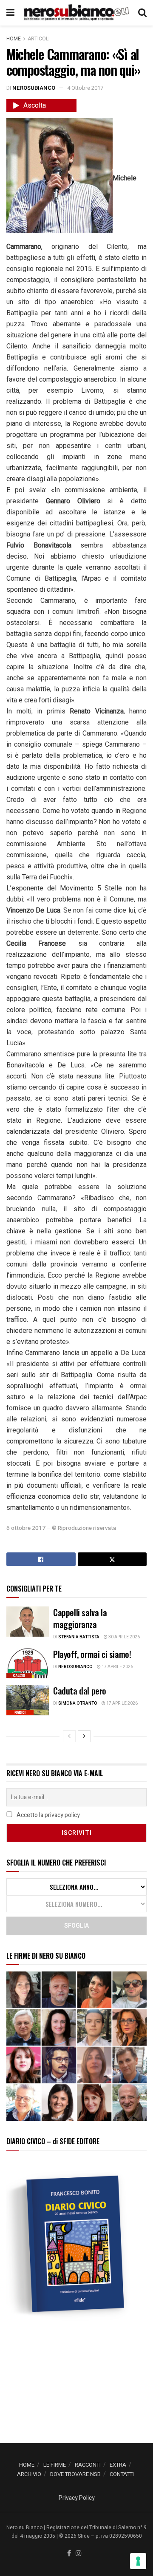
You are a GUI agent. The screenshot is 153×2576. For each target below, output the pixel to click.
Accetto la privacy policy (48, 1815)
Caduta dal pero (80, 1691)
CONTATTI (122, 2474)
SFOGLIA (76, 1926)
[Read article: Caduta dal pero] (28, 1700)
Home (14, 39)
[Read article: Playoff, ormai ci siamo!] (28, 1663)
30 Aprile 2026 (124, 1637)
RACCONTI (88, 2465)
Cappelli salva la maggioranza (80, 1618)
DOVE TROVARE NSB (75, 2474)
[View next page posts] (84, 1736)
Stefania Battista (79, 1637)
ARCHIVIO (29, 2474)
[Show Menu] (10, 13)
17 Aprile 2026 (117, 1667)
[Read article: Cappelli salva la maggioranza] (28, 1622)
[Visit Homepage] (76, 13)
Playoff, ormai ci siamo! (92, 1654)
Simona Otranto (78, 1703)
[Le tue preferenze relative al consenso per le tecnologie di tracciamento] (138, 2561)
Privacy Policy (77, 2498)
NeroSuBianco (34, 88)
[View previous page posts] (69, 1736)
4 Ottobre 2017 (85, 88)
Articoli (39, 39)
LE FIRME (55, 2465)
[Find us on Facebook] (69, 2554)
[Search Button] (142, 13)
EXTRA (118, 2465)
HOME (27, 2465)
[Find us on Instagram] (79, 2554)
